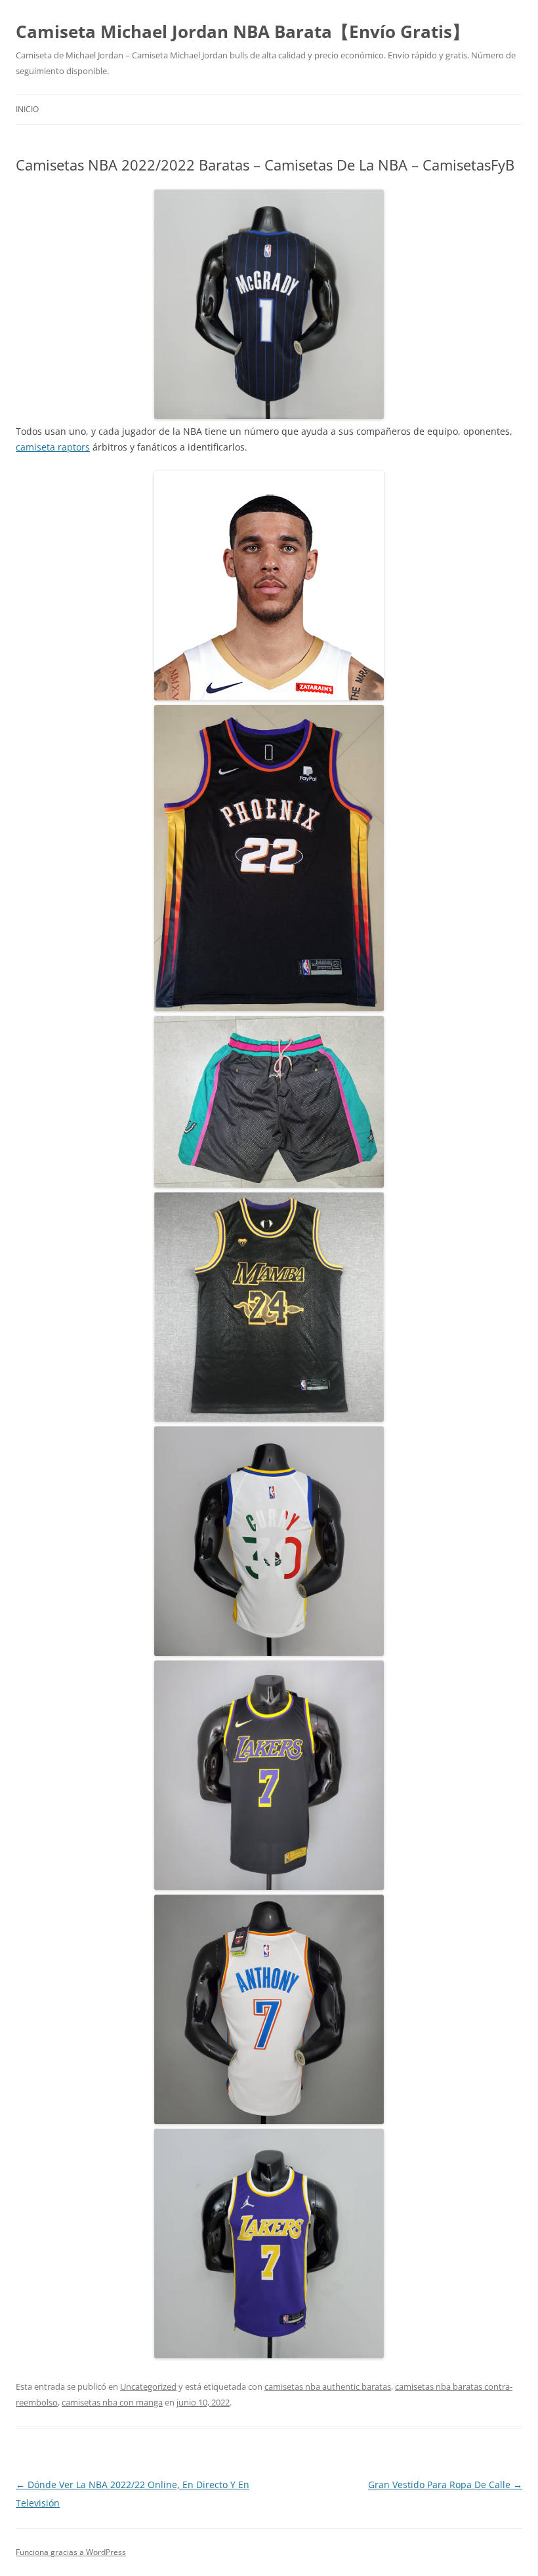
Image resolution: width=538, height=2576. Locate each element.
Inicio (27, 109)
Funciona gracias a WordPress (71, 2552)
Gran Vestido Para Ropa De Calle (445, 2485)
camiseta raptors (53, 447)
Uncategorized (148, 2386)
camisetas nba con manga (112, 2402)
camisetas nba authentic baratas (328, 2386)
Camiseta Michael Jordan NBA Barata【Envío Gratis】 (242, 31)
